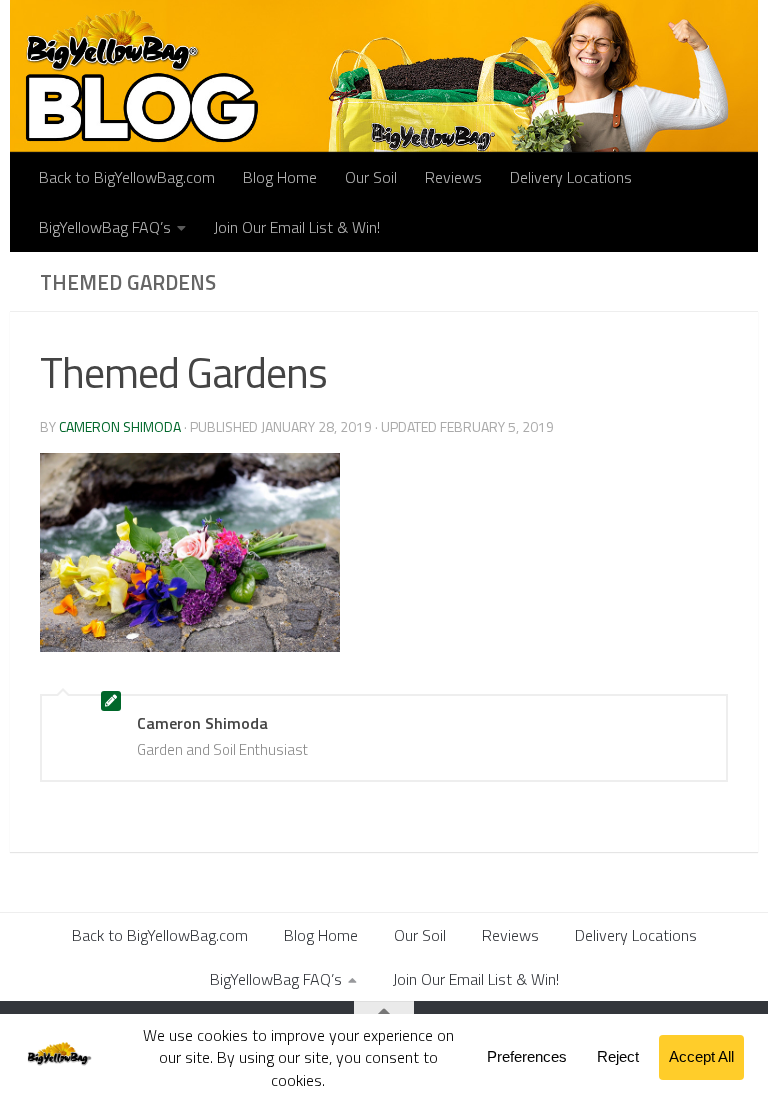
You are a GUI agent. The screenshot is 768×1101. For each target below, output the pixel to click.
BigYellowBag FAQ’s (105, 227)
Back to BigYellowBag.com (127, 177)
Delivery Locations (571, 177)
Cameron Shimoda (120, 426)
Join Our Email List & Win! (297, 227)
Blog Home (280, 177)
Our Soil (371, 177)
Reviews (453, 177)
